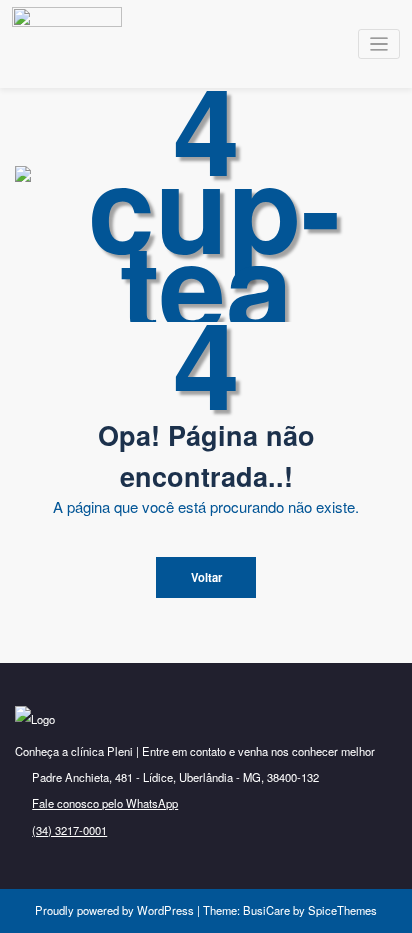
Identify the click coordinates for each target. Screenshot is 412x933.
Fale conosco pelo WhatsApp (105, 803)
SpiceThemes (341, 910)
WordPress (165, 910)
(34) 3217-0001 (69, 830)
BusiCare (268, 910)
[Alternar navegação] (379, 44)
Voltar (206, 577)
